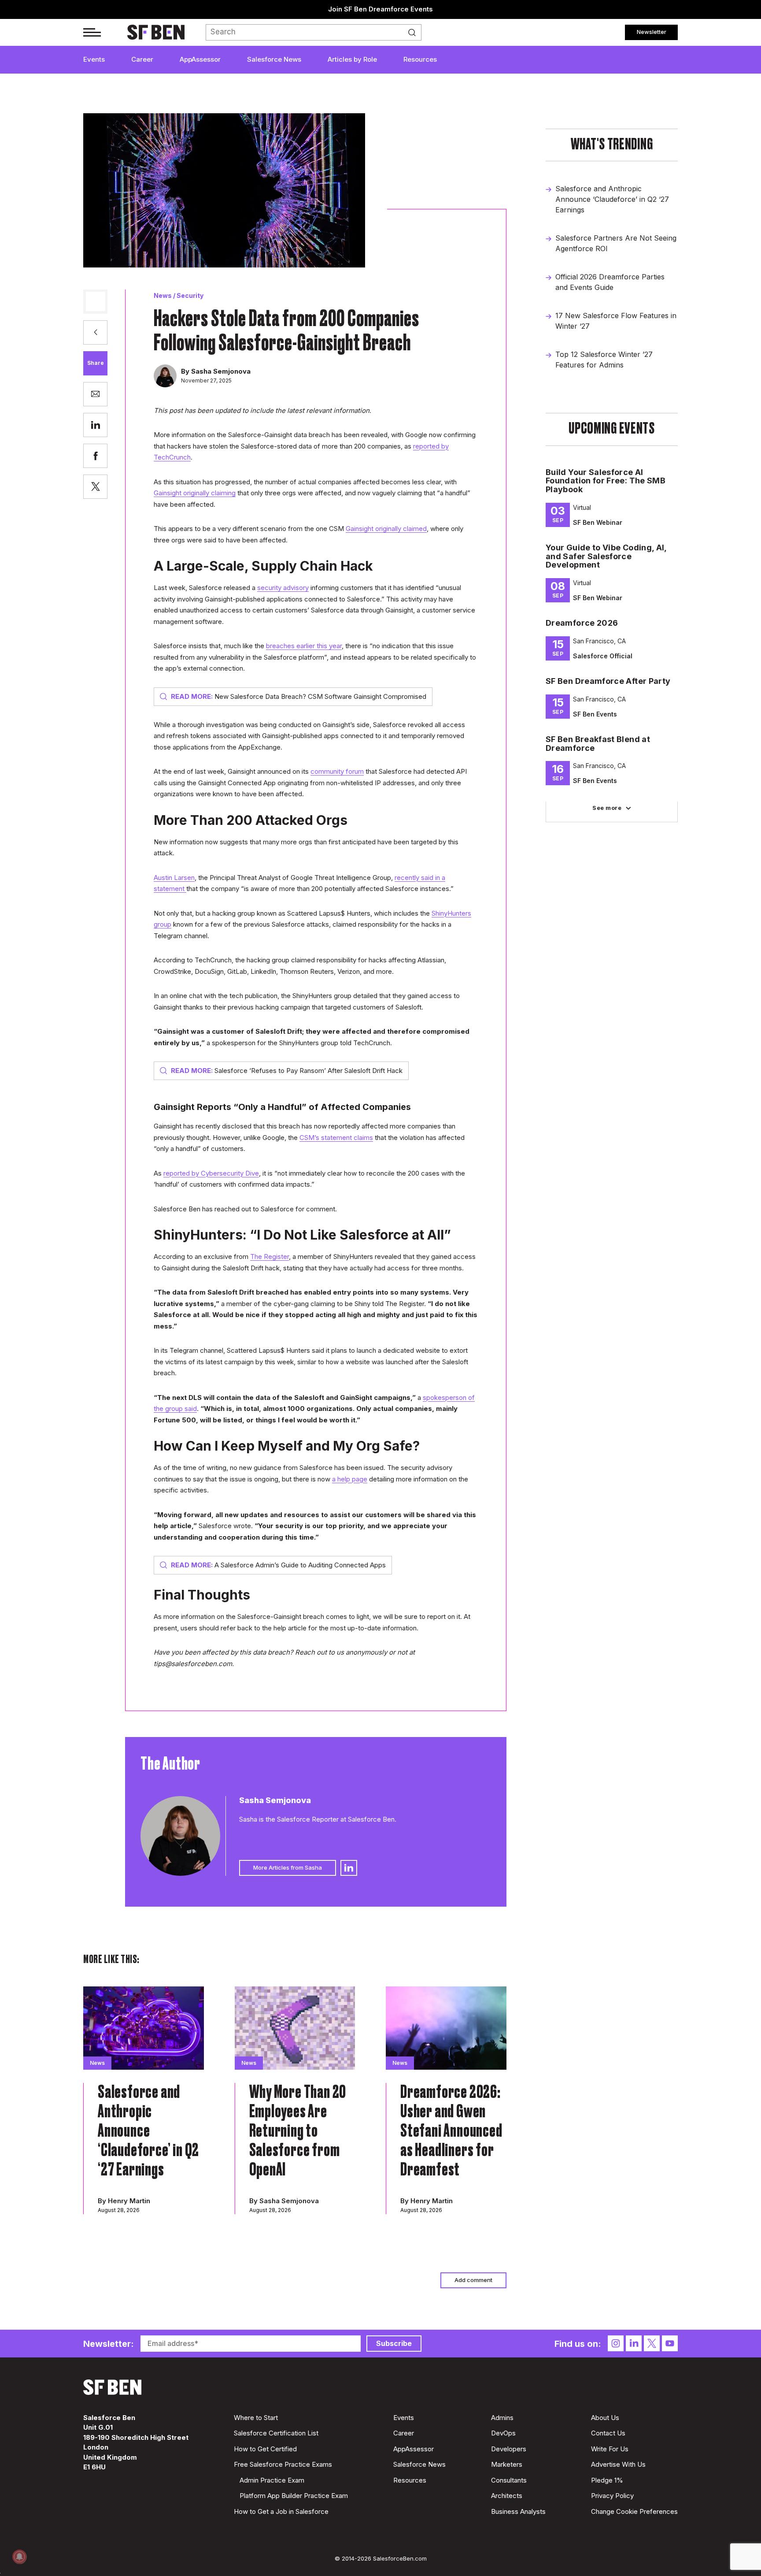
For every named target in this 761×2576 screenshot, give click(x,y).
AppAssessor (200, 59)
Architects (507, 2496)
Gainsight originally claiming (195, 493)
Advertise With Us (618, 2464)
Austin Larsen (174, 878)
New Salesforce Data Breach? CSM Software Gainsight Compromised (299, 696)
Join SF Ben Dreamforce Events (380, 9)
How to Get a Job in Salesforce (281, 2511)
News (163, 295)
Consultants (509, 2480)
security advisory (283, 588)
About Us (605, 2418)
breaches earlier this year (304, 646)
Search (414, 33)
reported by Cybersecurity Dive (211, 1173)
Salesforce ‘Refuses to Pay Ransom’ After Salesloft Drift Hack (287, 1071)
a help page (350, 1479)
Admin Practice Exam (272, 2480)
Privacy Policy (612, 2496)
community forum (337, 771)
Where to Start (256, 2418)
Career (142, 59)
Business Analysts (518, 2511)
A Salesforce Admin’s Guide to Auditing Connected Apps (278, 1565)
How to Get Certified (265, 2449)
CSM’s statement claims (336, 1138)
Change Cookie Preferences (634, 2511)
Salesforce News (274, 59)
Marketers (507, 2464)
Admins (502, 2418)
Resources (420, 59)
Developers (509, 2449)
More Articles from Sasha (288, 1867)
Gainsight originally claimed (386, 529)
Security (190, 295)
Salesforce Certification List (276, 2433)
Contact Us (608, 2433)
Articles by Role (352, 59)
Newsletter (652, 32)
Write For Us (610, 2449)
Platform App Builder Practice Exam (294, 2496)
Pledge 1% (607, 2480)
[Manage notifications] (19, 2557)
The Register (270, 1256)
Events (94, 59)
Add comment (473, 2280)
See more (607, 808)
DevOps (503, 2433)
